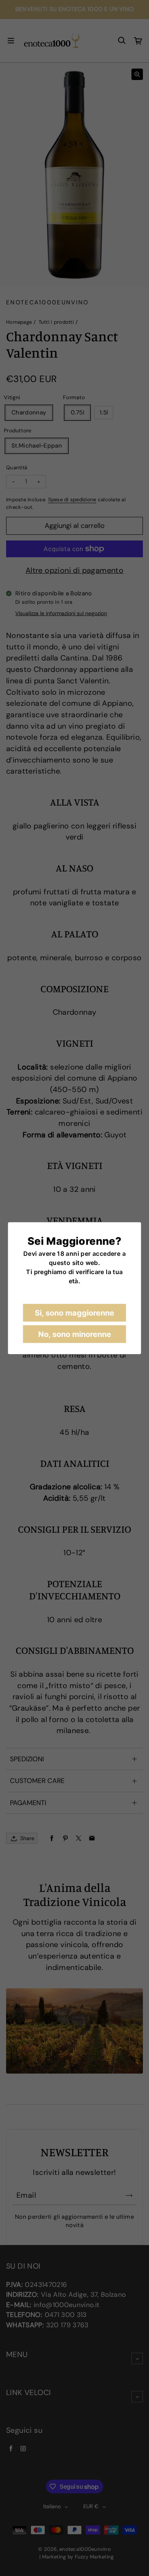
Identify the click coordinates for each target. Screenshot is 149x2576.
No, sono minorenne (75, 1334)
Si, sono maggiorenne (74, 1313)
